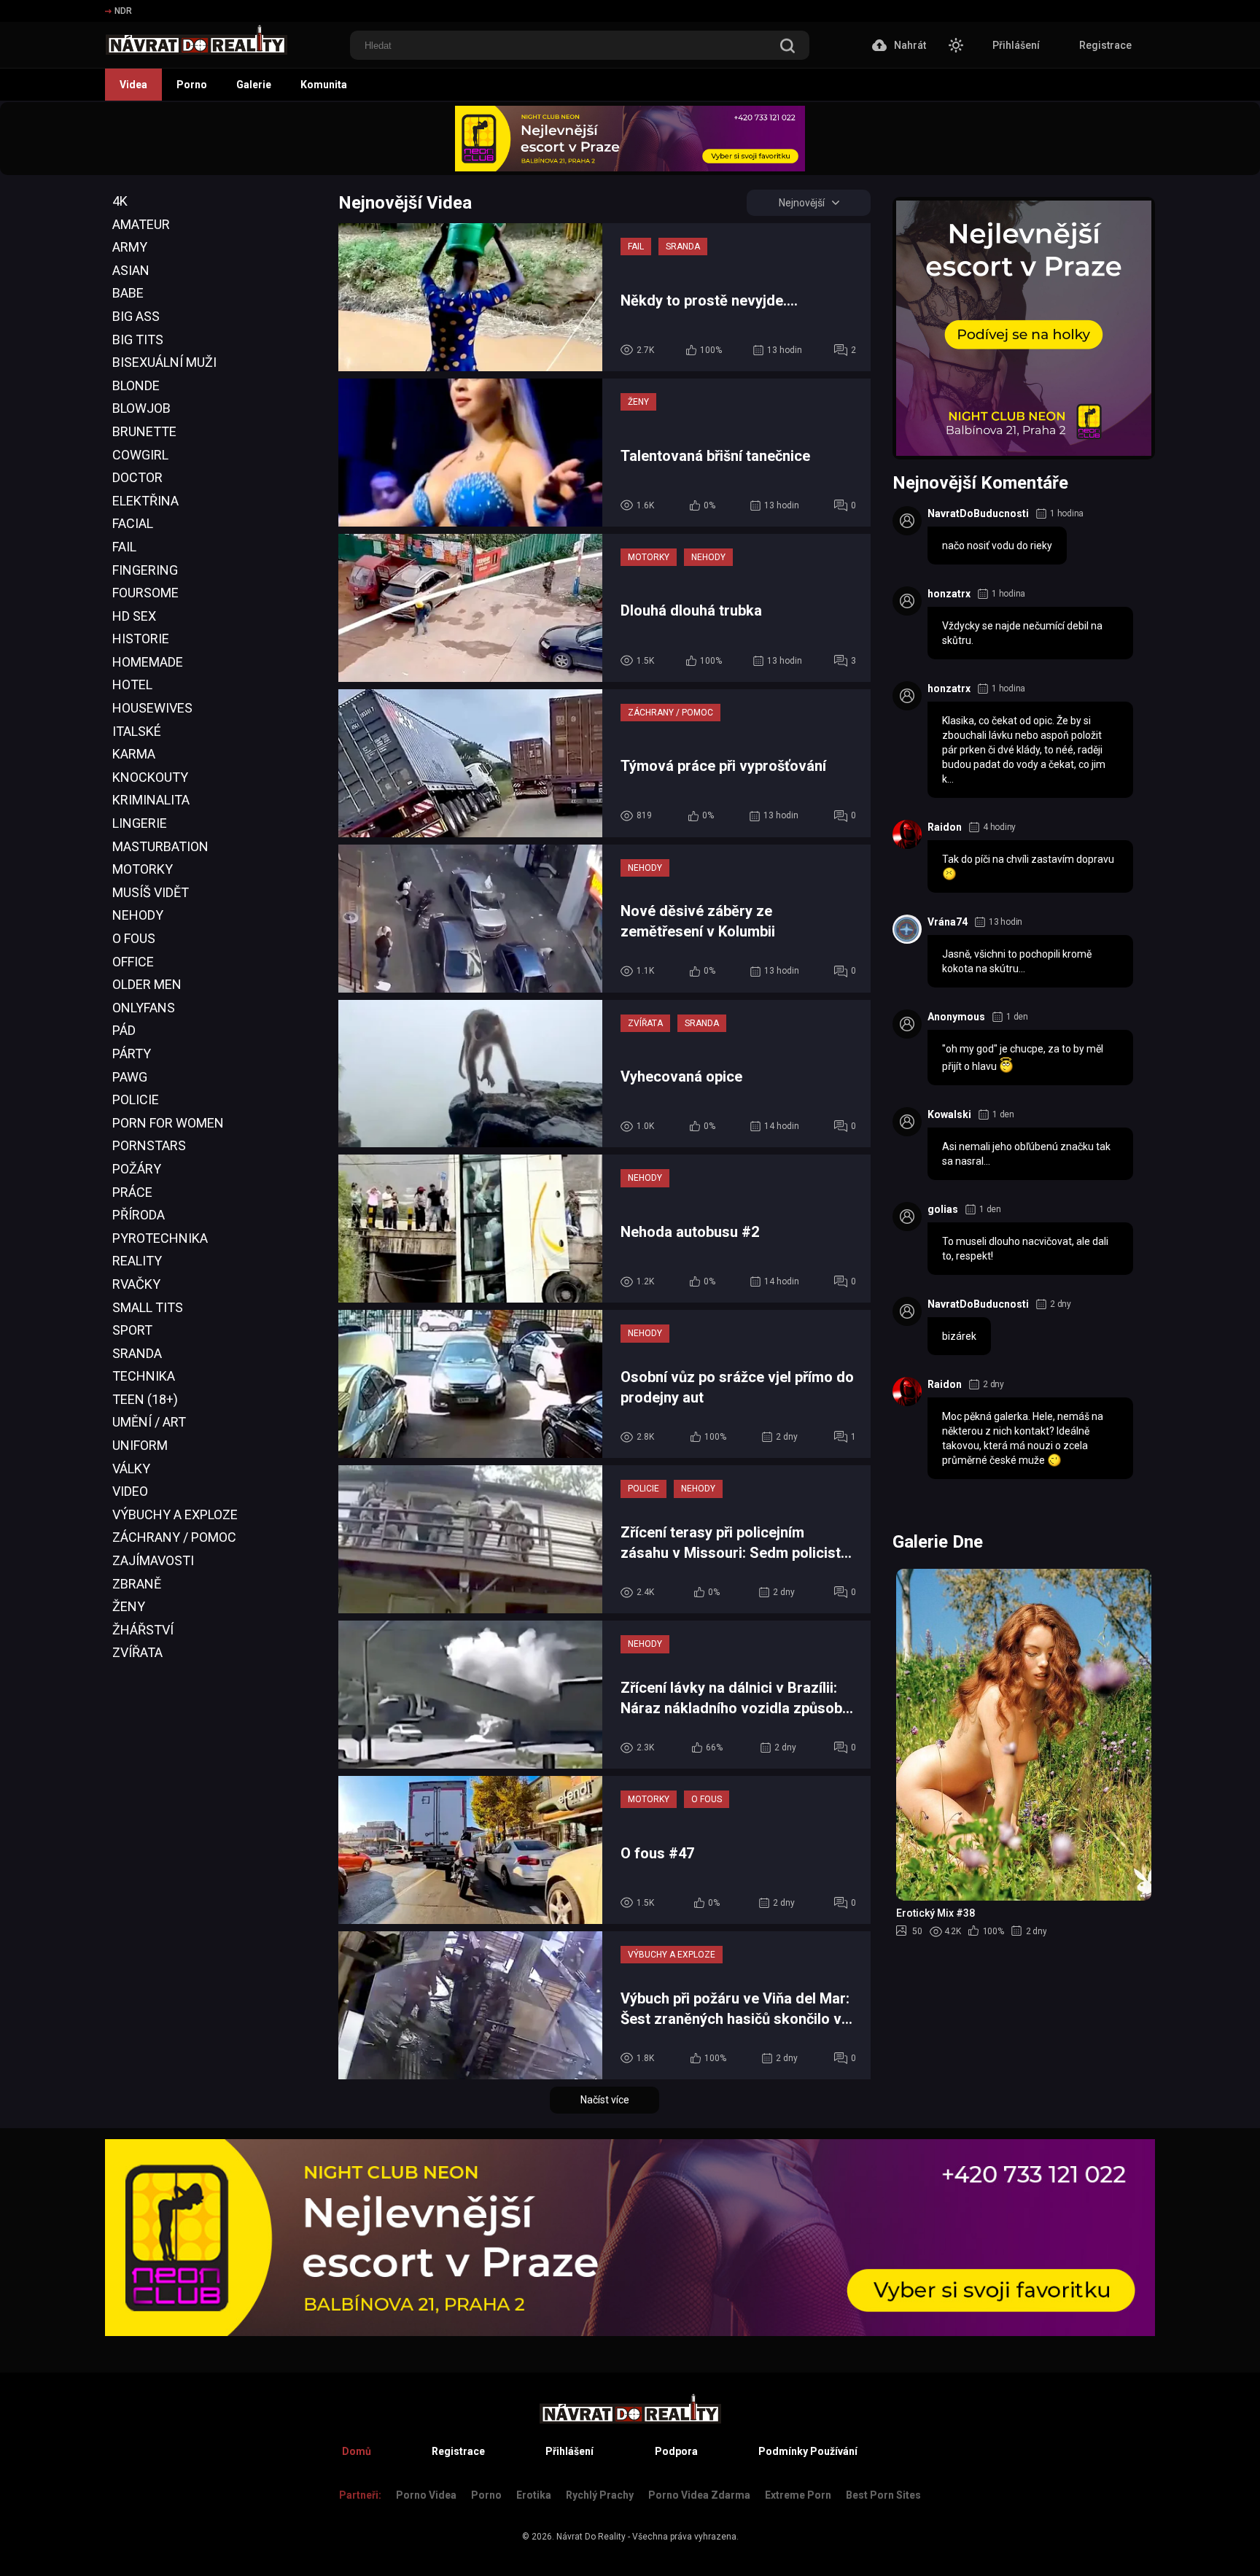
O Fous (134, 938)
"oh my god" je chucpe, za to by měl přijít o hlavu (1023, 1058)
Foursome (145, 593)
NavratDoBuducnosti (978, 513)
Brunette (144, 431)
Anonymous (956, 1017)
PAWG (130, 1077)
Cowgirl (140, 455)
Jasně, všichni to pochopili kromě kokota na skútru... (1017, 961)
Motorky (143, 869)
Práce (132, 1192)
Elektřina (145, 501)
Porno (192, 85)
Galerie (254, 85)
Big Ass (136, 316)
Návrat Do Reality (591, 2537)
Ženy (129, 1606)
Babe (128, 293)
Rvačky (136, 1284)
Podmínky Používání (808, 2451)
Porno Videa (426, 2495)
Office (133, 962)
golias (943, 1209)
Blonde (136, 385)
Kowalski (949, 1114)
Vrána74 (948, 922)
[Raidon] (907, 834)
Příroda (139, 1215)
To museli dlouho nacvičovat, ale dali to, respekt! (1025, 1249)
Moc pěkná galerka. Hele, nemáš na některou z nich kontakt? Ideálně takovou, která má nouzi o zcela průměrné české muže (1023, 1438)
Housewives (152, 708)
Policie (136, 1099)
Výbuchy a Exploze (175, 1514)
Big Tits (138, 340)
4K (120, 201)
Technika (144, 1376)
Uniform (140, 1445)
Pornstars (149, 1145)
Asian (131, 270)
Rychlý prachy (600, 2495)
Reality (137, 1261)
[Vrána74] (907, 929)
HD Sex (134, 616)
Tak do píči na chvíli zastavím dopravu (1028, 859)
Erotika (534, 2495)
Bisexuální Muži (164, 362)
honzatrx (949, 594)
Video (130, 1491)
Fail (124, 547)
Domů (357, 2451)
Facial (133, 523)
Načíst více (605, 2100)
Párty (132, 1054)
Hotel (132, 684)
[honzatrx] (907, 601)
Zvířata (137, 1652)
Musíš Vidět (151, 892)
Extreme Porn (798, 2495)
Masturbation (160, 846)
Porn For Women (168, 1123)
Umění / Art (149, 1422)
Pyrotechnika (160, 1238)
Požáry (137, 1169)
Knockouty (150, 777)
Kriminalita (151, 800)
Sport (132, 1330)
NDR (123, 11)
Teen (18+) (145, 1399)
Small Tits (148, 1307)
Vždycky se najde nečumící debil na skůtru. (1022, 633)
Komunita (324, 85)
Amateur (141, 224)
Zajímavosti (153, 1560)
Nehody (138, 915)
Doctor (137, 477)
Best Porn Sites (883, 2495)
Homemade (148, 662)
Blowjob (141, 408)
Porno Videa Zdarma (699, 2495)
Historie (141, 639)
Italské (137, 731)
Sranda (137, 1353)
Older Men (147, 984)
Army (130, 247)
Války (131, 1469)
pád (124, 1030)
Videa (133, 85)
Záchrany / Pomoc (174, 1537)
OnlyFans (144, 1008)
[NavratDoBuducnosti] (907, 521)
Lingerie (140, 823)
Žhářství (143, 1630)
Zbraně (137, 1584)
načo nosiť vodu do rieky (997, 546)
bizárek (959, 1336)
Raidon (945, 827)
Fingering (145, 570)
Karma (134, 754)
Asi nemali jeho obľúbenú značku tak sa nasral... (1026, 1154)
